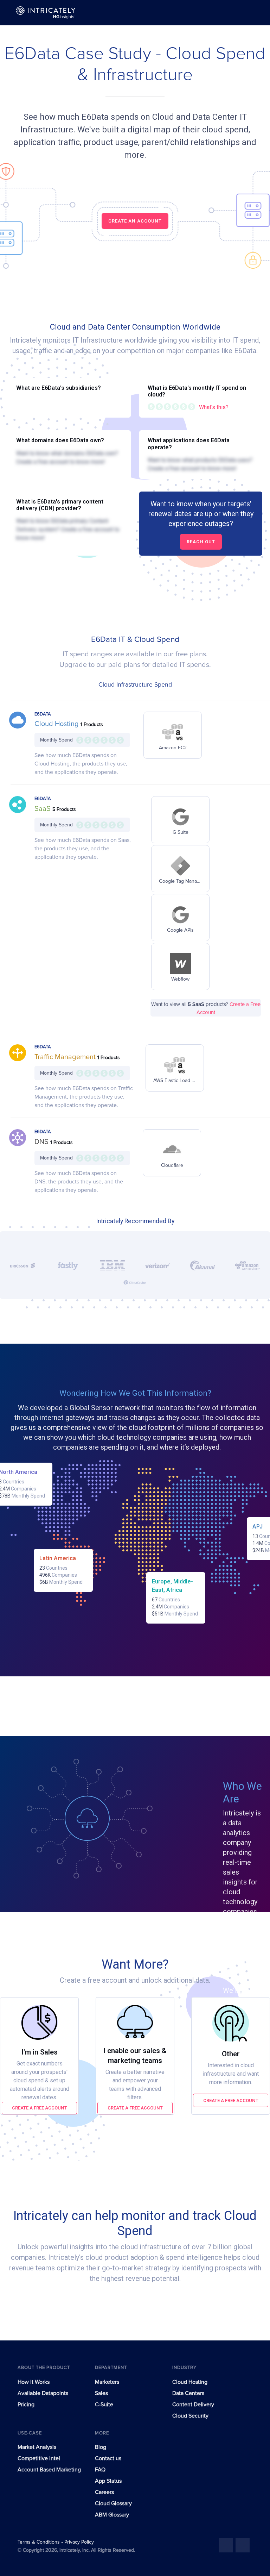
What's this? (214, 407)
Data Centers (188, 2393)
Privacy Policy (79, 2542)
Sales (101, 2393)
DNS (42, 1142)
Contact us (108, 2458)
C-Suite (104, 2405)
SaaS (43, 809)
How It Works (34, 2382)
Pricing (26, 2405)
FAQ (100, 2470)
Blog (101, 2447)
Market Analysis (37, 2447)
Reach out (201, 542)
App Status (108, 2481)
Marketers (107, 2382)
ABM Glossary (112, 2515)
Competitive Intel (39, 2458)
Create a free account (40, 2108)
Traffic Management (66, 1057)
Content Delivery (193, 2405)
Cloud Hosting (57, 724)
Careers (104, 2492)
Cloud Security (190, 2416)
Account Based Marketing (49, 2470)
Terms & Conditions (39, 2542)
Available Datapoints (43, 2393)
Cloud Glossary (113, 2503)
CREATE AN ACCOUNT (135, 221)
